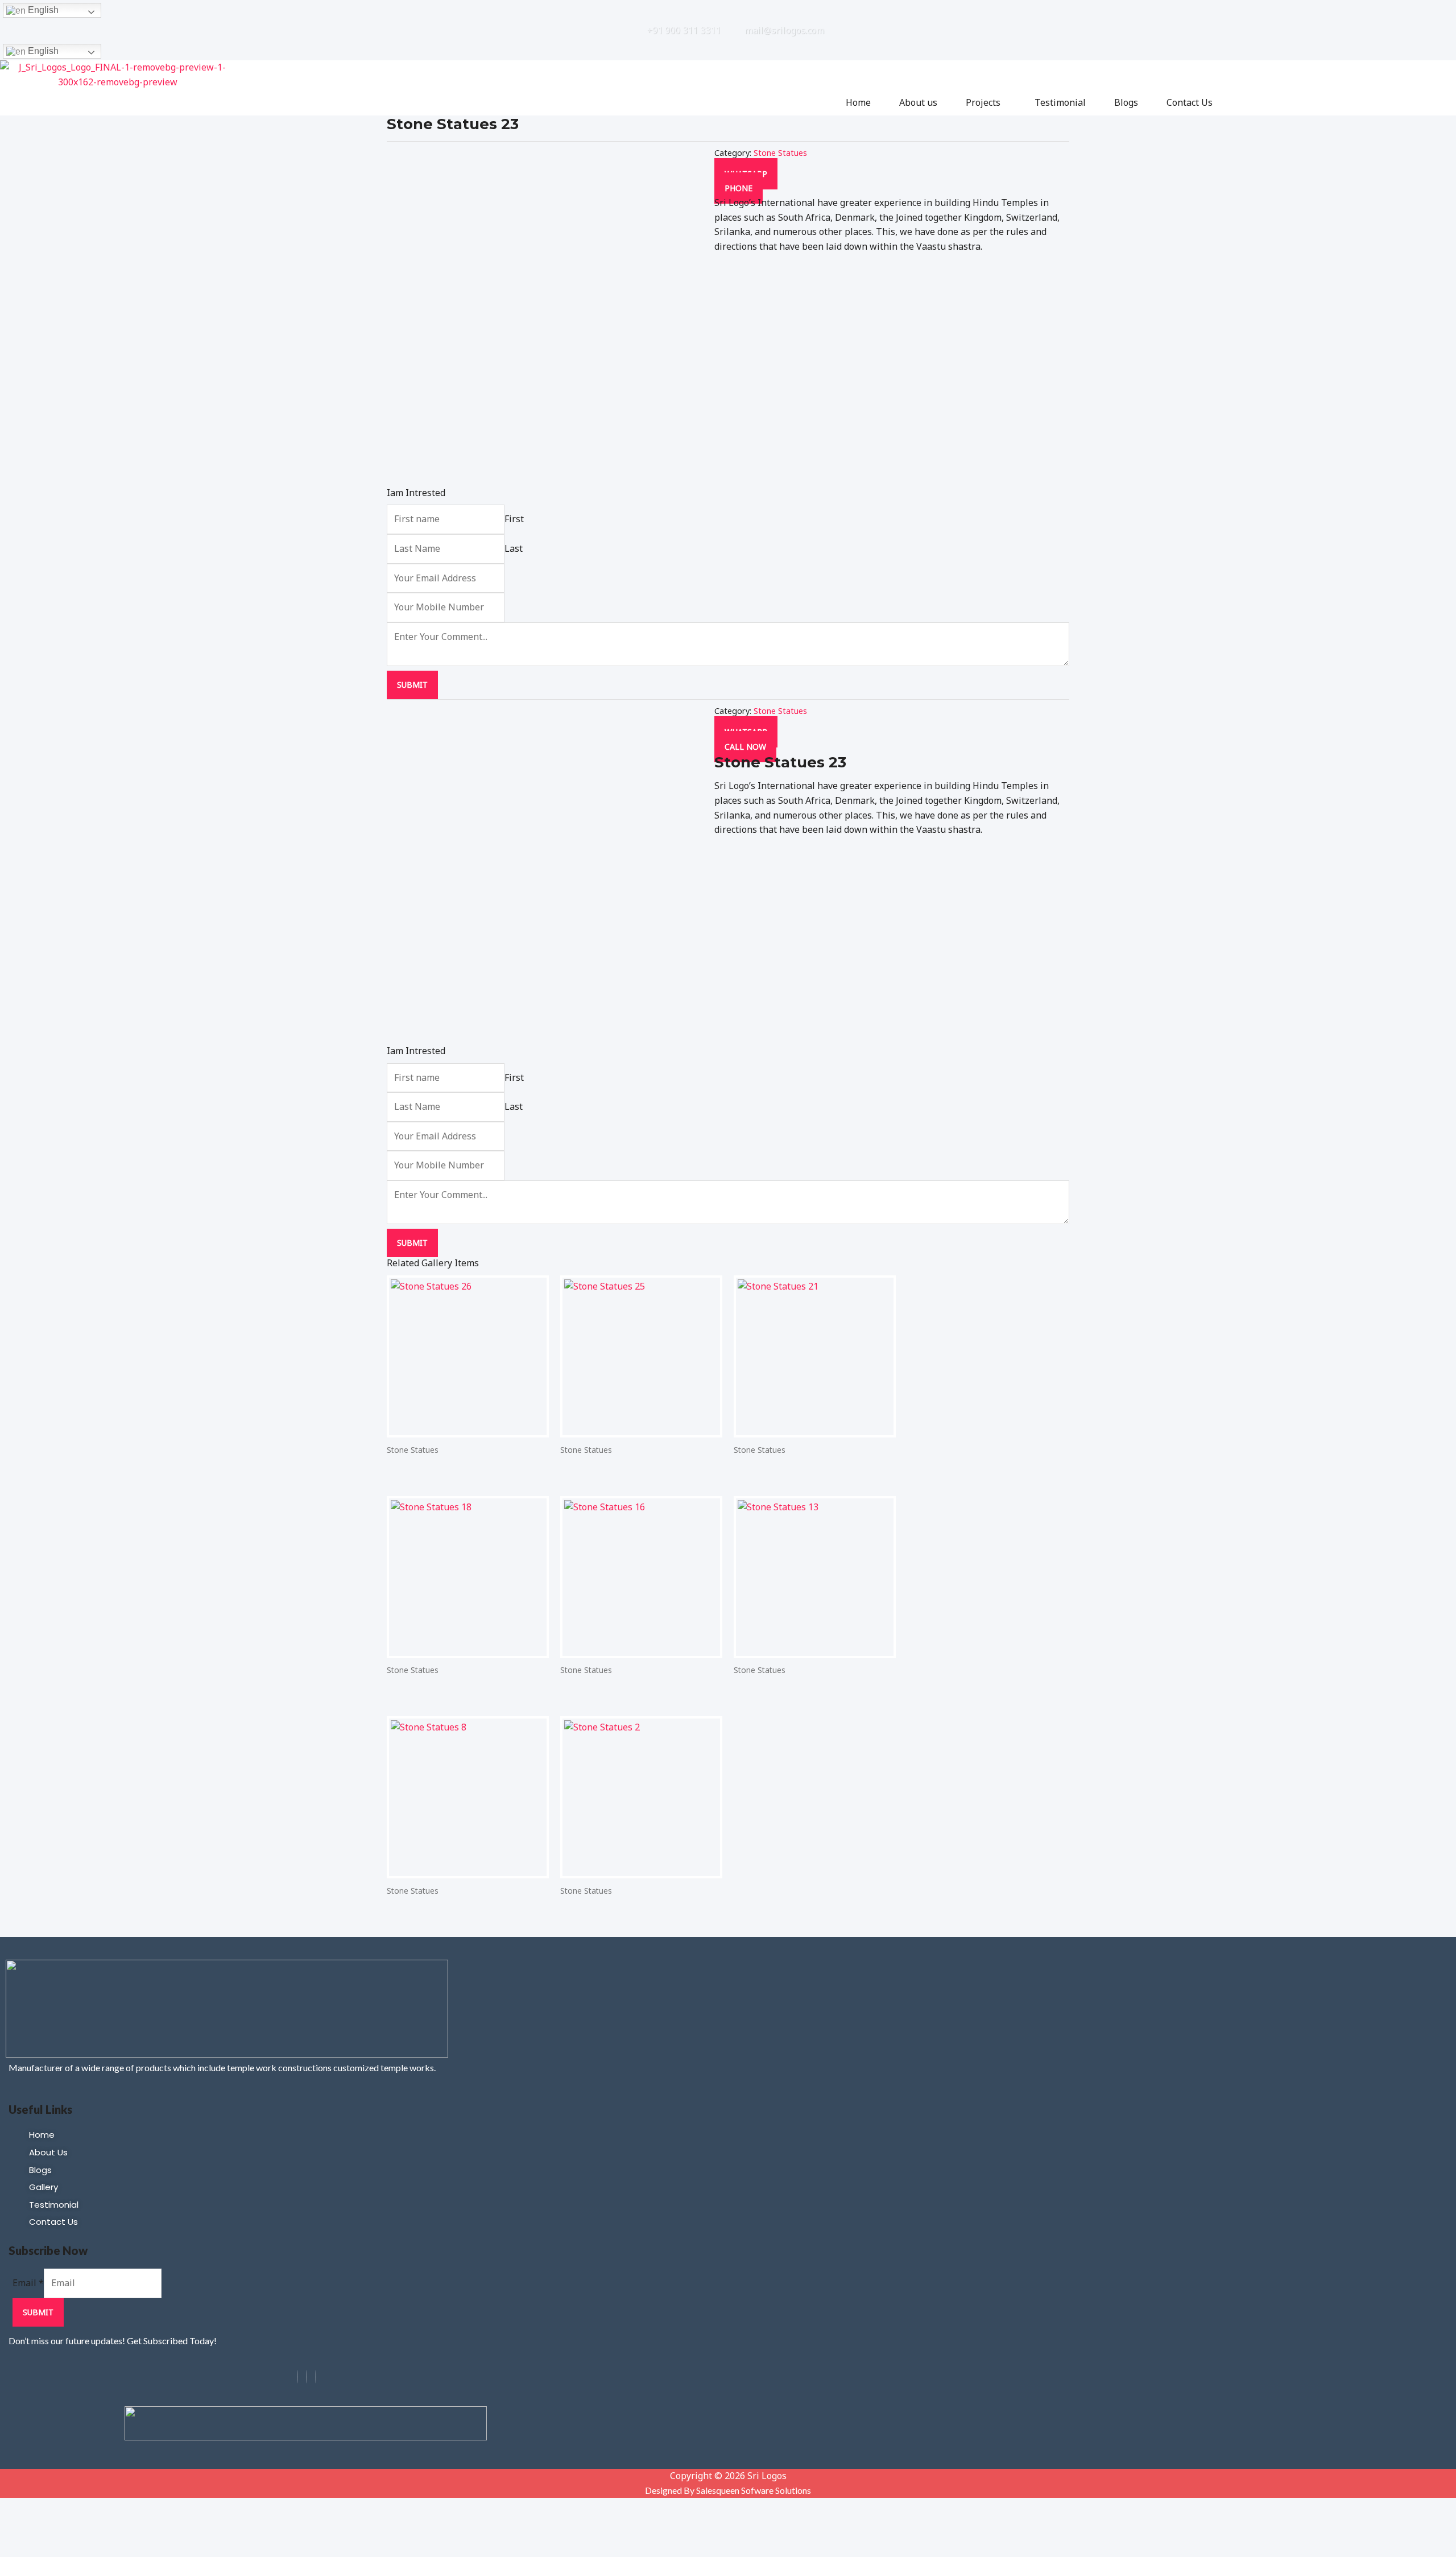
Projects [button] (983, 102)
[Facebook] (297, 2377)
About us (918, 102)
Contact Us (1190, 102)
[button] (986, 102)
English (42, 10)
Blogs (1126, 102)
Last (514, 548)
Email (28, 2283)
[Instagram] (307, 2377)
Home (858, 102)
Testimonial (1060, 102)
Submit (412, 685)
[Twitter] (316, 2377)
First (514, 519)
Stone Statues (780, 153)
